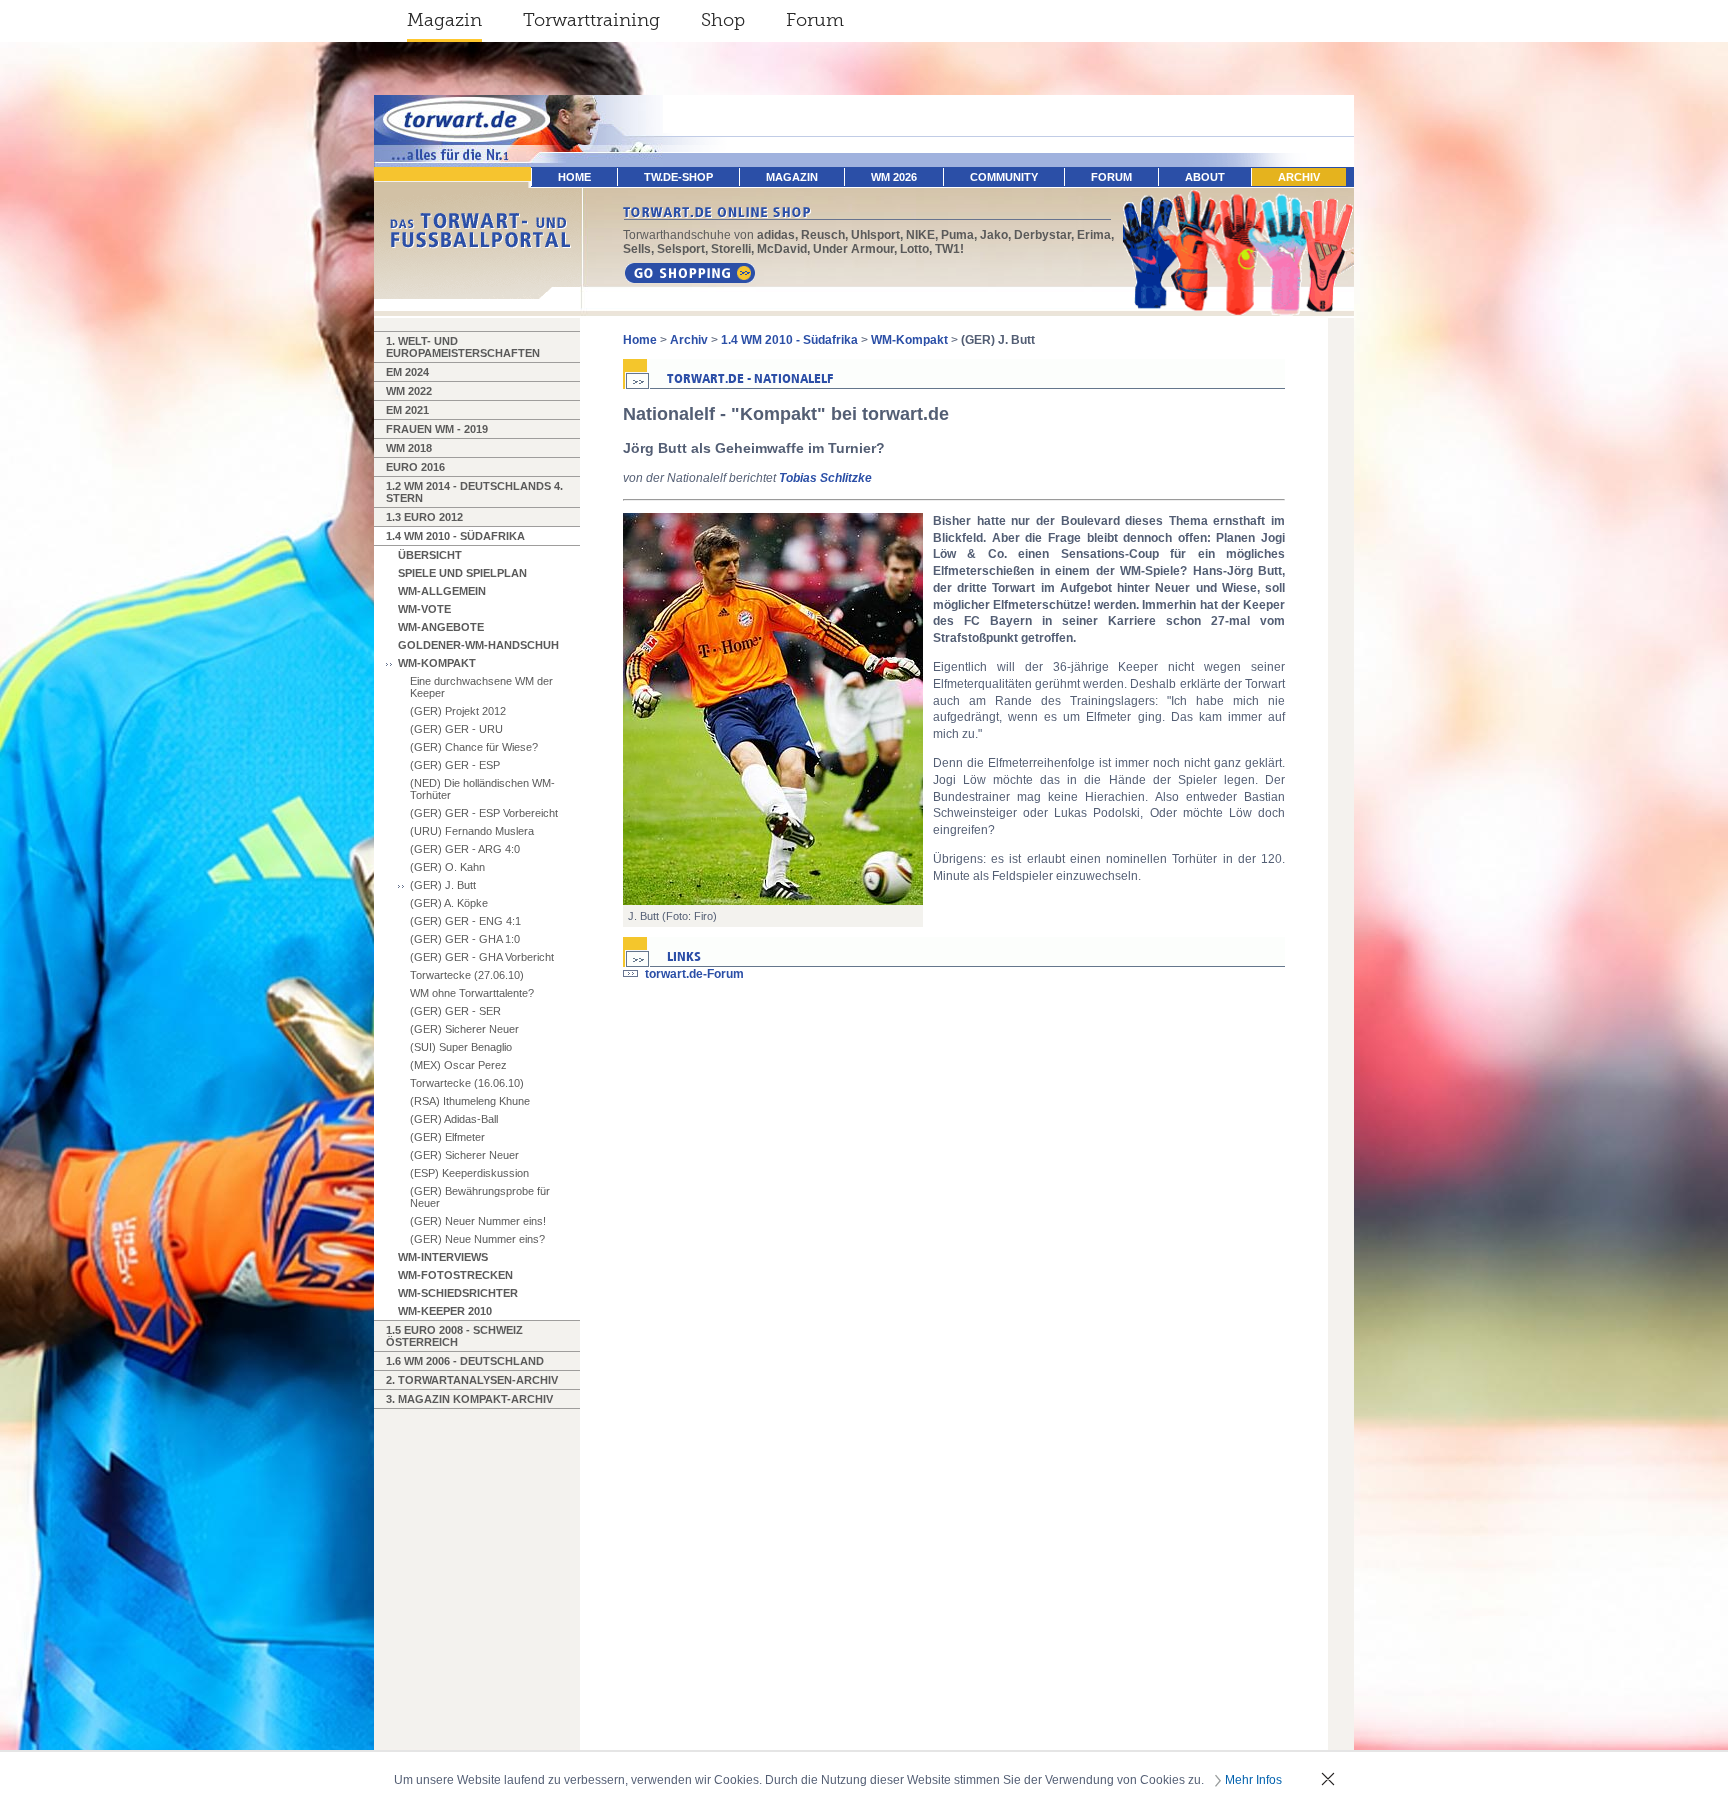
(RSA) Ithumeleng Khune (470, 1101)
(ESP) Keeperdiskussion (469, 1173)
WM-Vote (424, 609)
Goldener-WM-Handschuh (478, 645)
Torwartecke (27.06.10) (467, 975)
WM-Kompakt (437, 663)
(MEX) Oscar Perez (458, 1065)
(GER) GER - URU (456, 729)
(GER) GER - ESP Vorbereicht (484, 813)
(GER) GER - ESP (455, 765)
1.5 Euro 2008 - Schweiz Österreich (454, 1336)
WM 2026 (894, 177)
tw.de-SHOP (678, 177)
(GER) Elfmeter (447, 1137)
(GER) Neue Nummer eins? (477, 1239)
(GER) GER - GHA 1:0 (465, 939)
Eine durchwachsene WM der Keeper (481, 687)
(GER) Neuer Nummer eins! (478, 1221)
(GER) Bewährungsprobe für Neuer (480, 1197)
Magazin (444, 20)
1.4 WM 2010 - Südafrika (455, 536)
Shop (723, 20)
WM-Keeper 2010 (445, 1311)
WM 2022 (409, 391)
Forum (815, 20)
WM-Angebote (441, 627)
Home (640, 340)
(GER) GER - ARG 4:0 (465, 849)
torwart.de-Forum (694, 974)
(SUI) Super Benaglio (461, 1047)
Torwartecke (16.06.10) (467, 1083)
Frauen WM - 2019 (437, 429)
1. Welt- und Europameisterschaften (463, 347)
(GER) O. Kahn (447, 867)
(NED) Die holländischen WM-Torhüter (482, 789)
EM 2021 (407, 410)
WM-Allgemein (442, 591)
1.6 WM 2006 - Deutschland (465, 1361)
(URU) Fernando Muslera (472, 831)
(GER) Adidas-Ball (454, 1119)
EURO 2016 (415, 467)
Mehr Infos (1253, 1780)
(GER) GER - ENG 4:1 (465, 921)
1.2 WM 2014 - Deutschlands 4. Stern (474, 492)
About (1205, 177)
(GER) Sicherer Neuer (464, 1029)
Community (1004, 177)
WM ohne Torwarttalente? (472, 993)
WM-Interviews (443, 1257)
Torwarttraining (591, 20)
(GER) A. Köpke (449, 903)
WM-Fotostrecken (455, 1275)
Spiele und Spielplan (462, 573)
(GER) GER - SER (455, 1011)
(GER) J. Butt (443, 885)
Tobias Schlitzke (825, 478)
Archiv (1299, 177)
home (574, 177)
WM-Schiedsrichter (458, 1293)
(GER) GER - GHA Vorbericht (482, 957)
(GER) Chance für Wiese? (474, 747)
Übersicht (430, 555)
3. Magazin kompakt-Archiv (469, 1399)
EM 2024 (407, 372)
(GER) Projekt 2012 (458, 711)
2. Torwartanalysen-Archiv (472, 1380)
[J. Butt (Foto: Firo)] (773, 709)
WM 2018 (409, 448)
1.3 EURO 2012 (424, 517)
